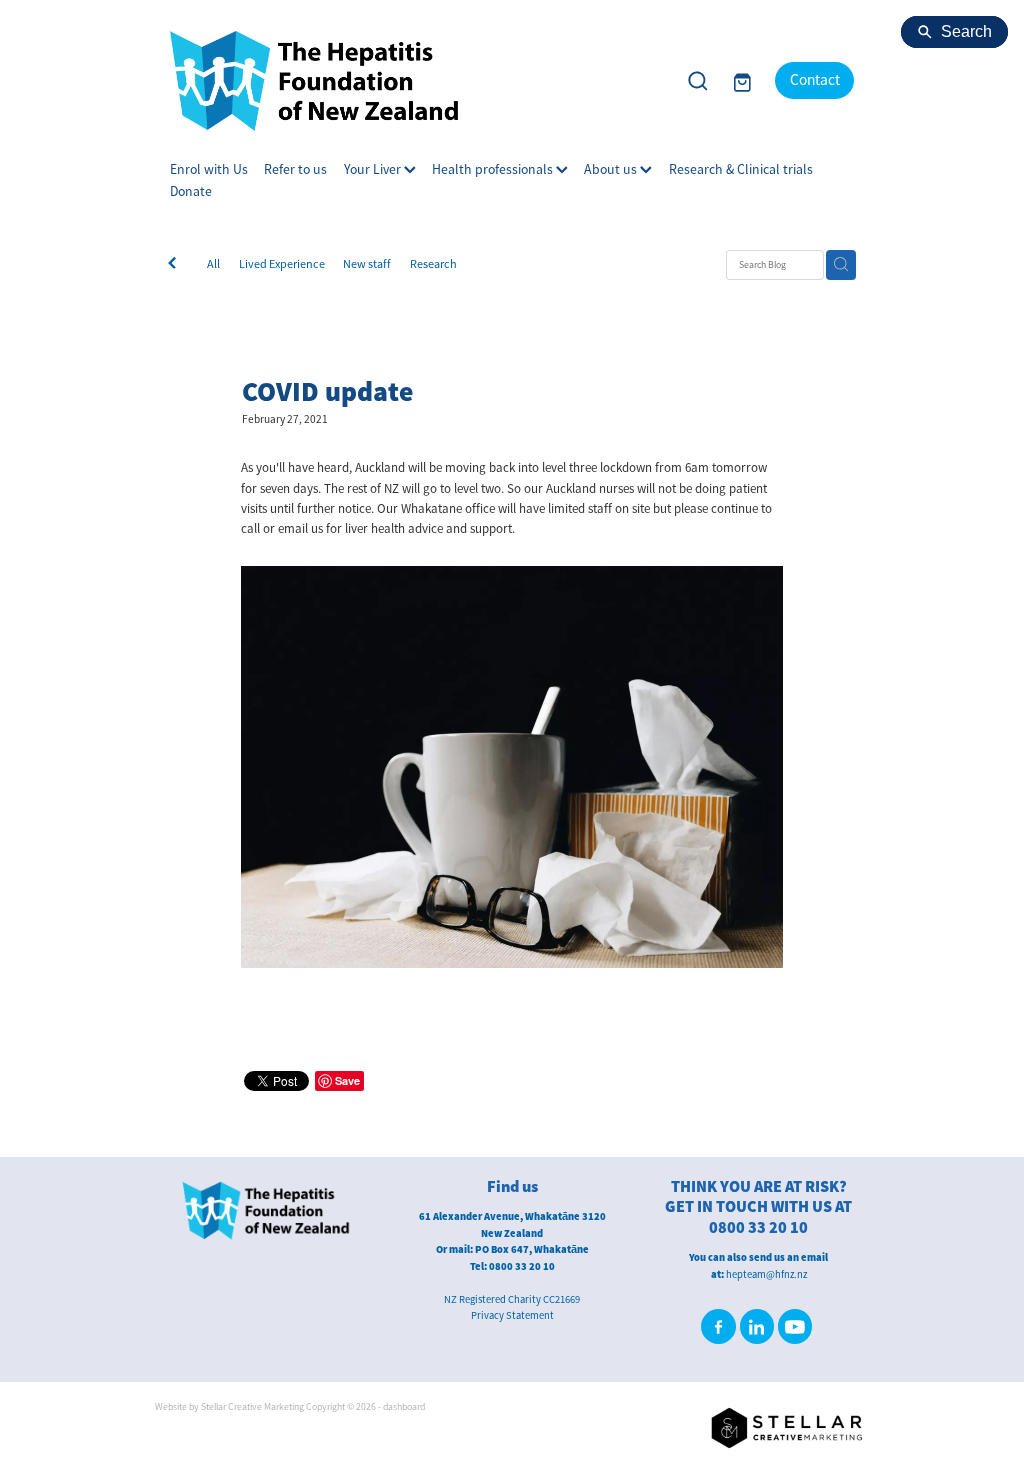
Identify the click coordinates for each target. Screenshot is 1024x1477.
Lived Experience (282, 264)
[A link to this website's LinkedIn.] (757, 1326)
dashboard (404, 1407)
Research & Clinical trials (741, 169)
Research (433, 264)
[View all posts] (172, 265)
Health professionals (494, 169)
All (213, 264)
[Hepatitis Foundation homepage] (415, 81)
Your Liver (374, 169)
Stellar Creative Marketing (252, 1407)
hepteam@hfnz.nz (766, 1274)
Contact (815, 80)
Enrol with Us (209, 169)
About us (612, 169)
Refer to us (295, 169)
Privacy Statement (512, 1315)
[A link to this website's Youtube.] (795, 1326)
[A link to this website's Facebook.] (718, 1326)
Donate (191, 191)
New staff (367, 264)
